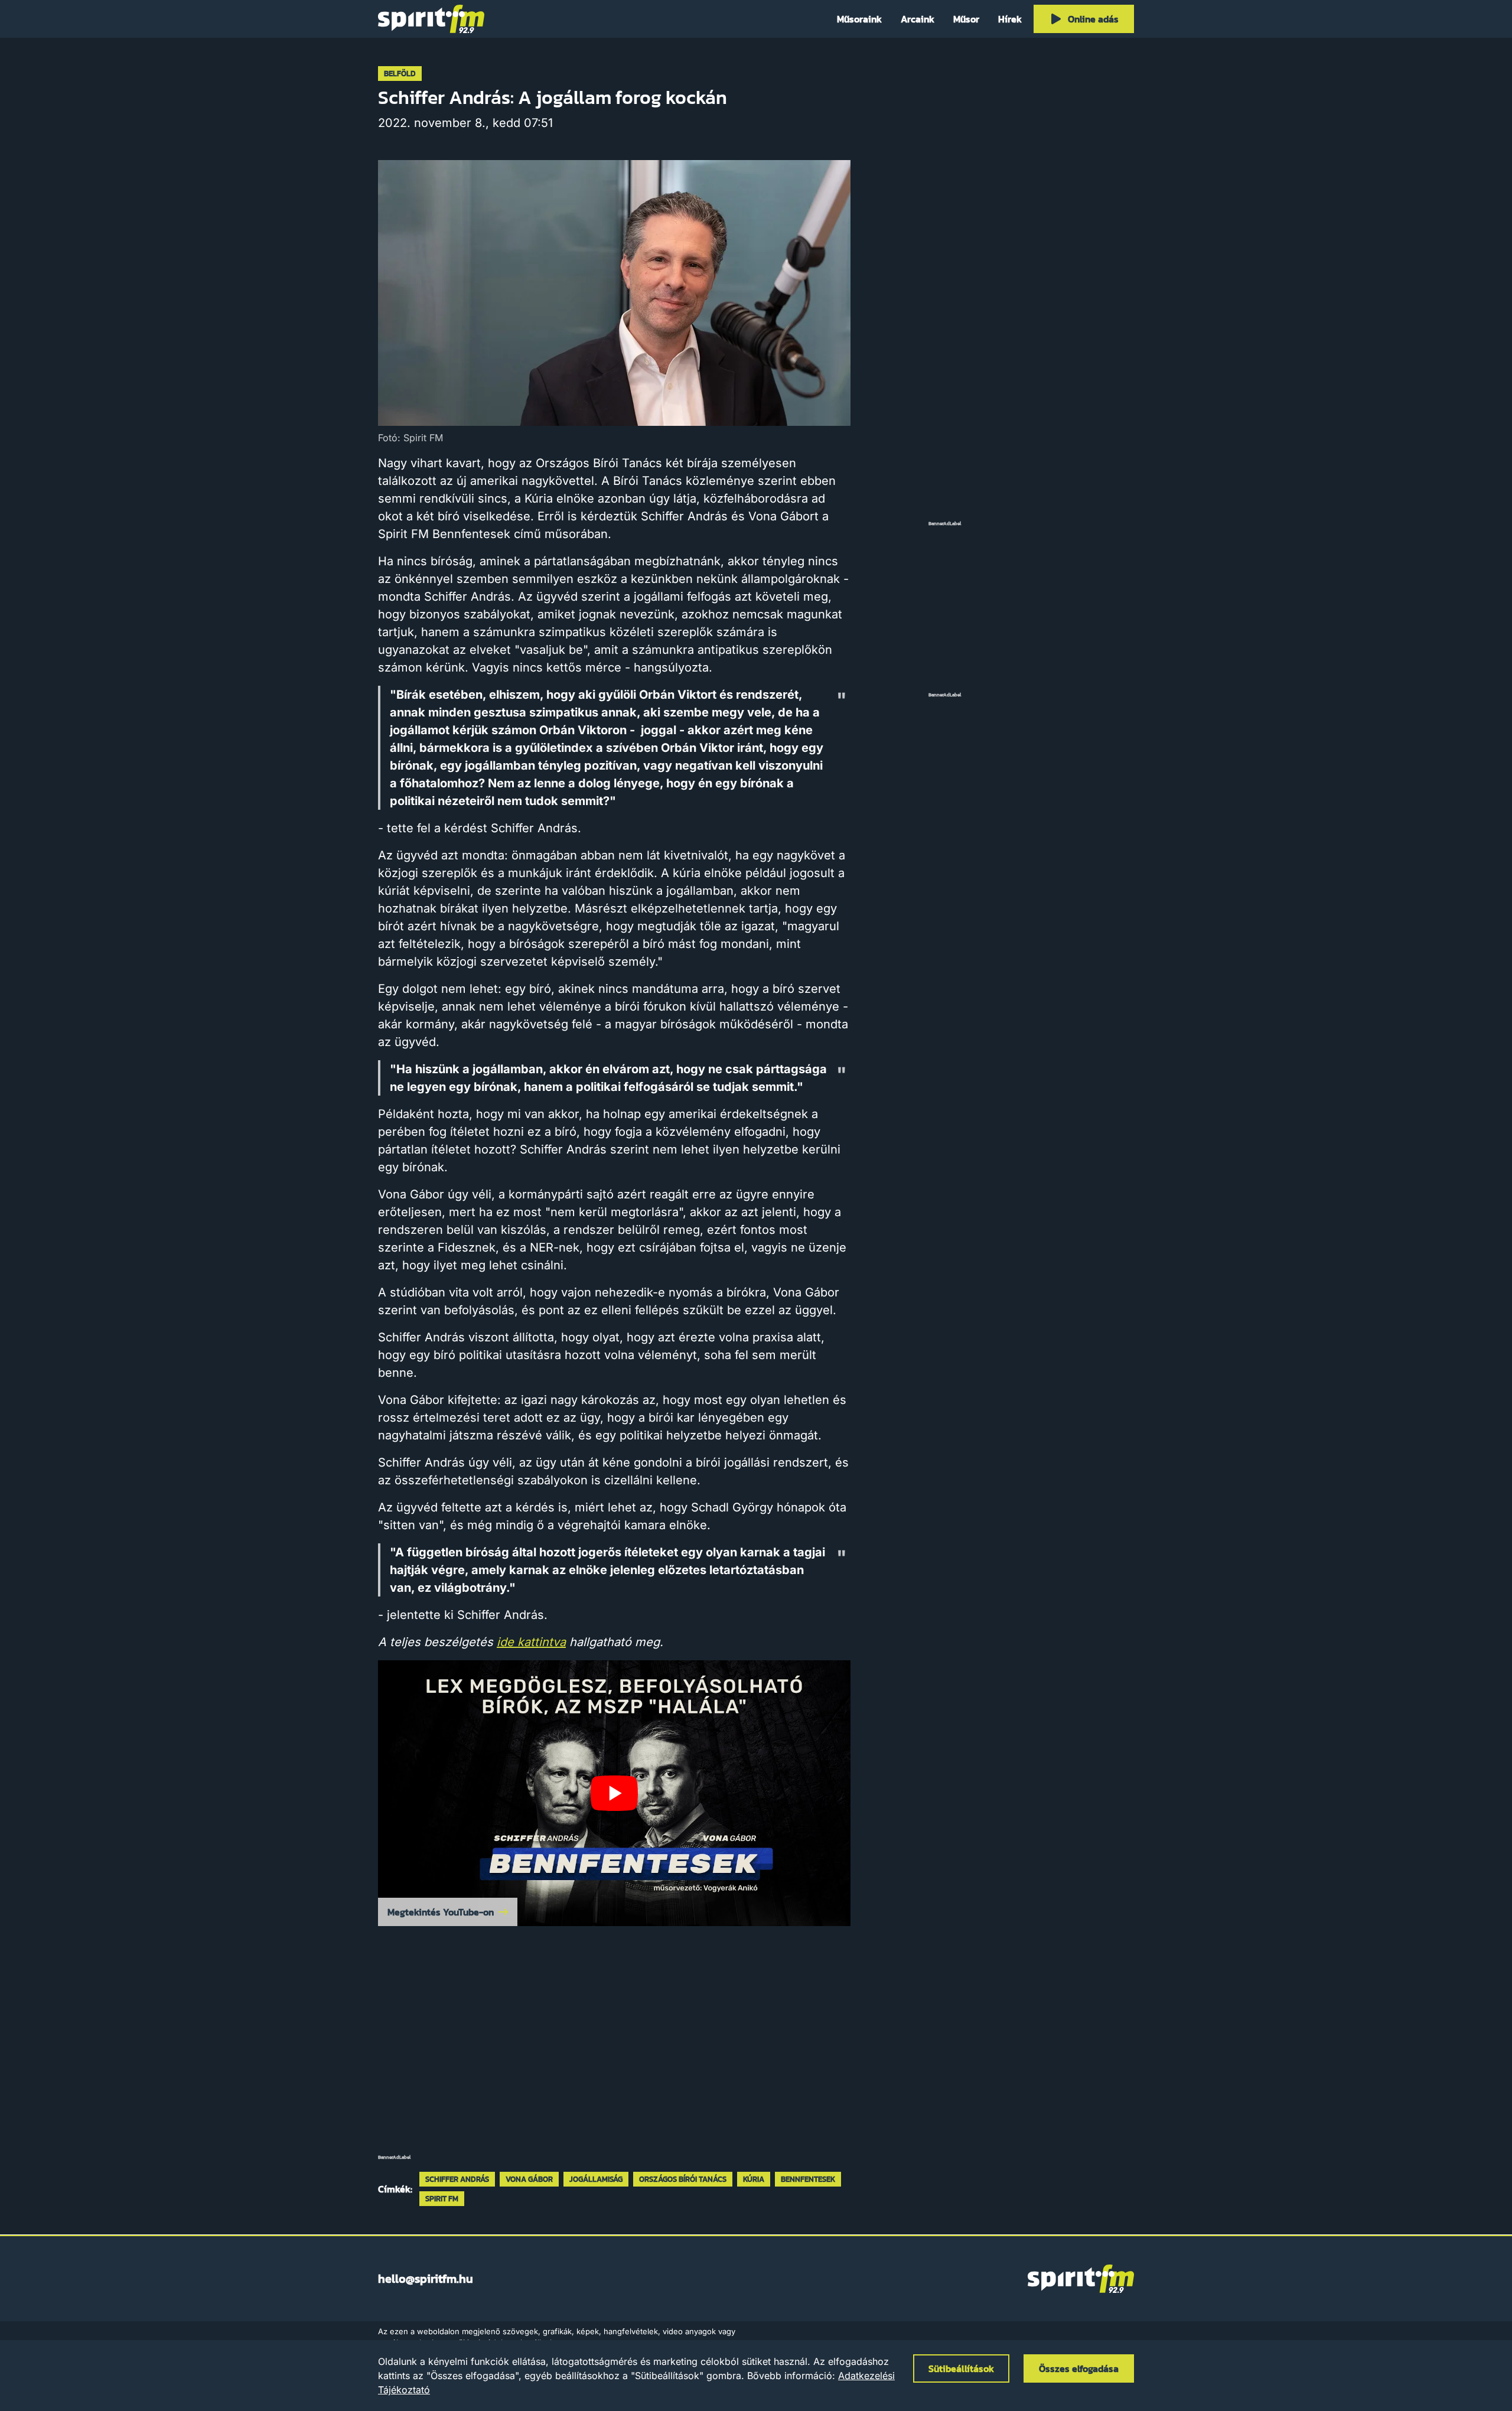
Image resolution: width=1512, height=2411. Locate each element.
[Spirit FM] (431, 19)
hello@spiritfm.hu (426, 2279)
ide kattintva (531, 1642)
